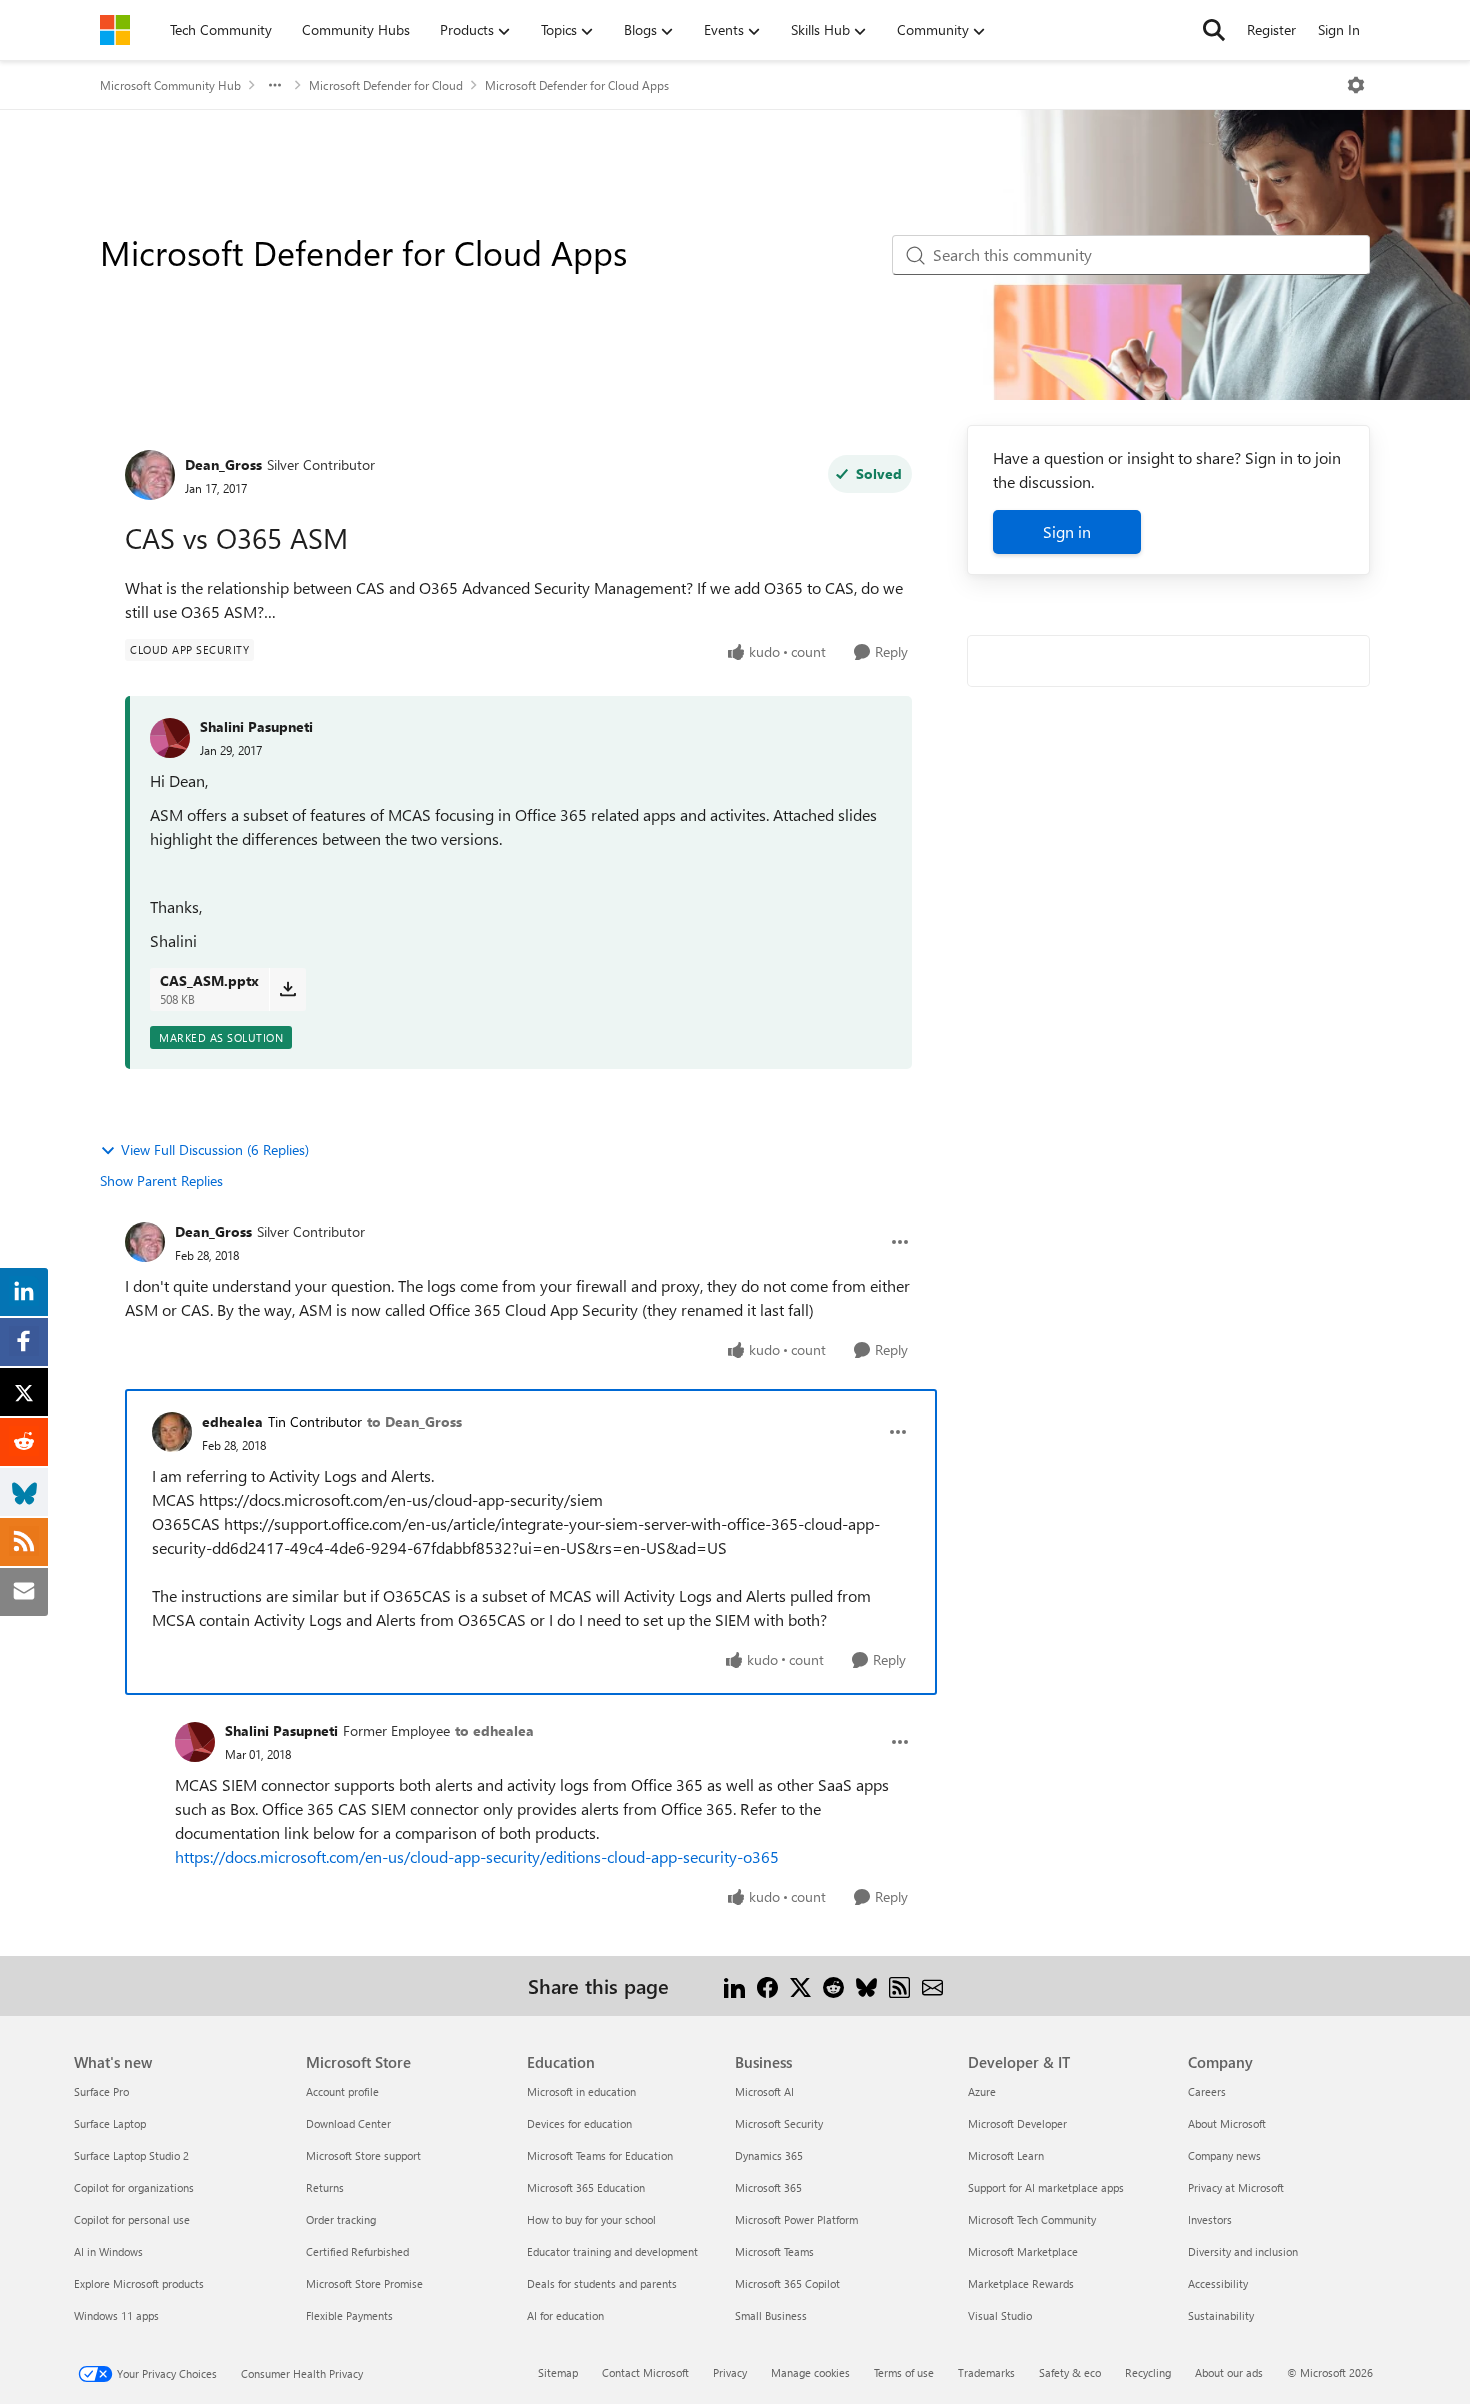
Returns (325, 2187)
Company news (1224, 2155)
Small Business (771, 2315)
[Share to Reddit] (833, 1985)
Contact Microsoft (645, 2372)
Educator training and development (612, 2251)
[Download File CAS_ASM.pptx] (287, 989)
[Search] (1214, 30)
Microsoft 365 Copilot (787, 2283)
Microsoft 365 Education (586, 2187)
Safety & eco (1070, 2372)
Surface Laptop (110, 2123)
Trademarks (986, 2372)
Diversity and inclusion (1243, 2251)
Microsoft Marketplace (1023, 2251)
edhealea (232, 1421)
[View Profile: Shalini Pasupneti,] (170, 738)
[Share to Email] (932, 1985)
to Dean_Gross (414, 1421)
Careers (1207, 2091)
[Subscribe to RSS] (899, 1985)
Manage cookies (810, 2372)
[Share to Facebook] (767, 1985)
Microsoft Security (779, 2123)
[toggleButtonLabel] (1356, 85)
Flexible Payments (349, 2315)
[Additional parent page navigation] (275, 85)
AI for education (565, 2315)
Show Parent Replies (161, 1180)
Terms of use (904, 2372)
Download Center (348, 2123)
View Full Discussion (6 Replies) (215, 1149)
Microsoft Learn (1006, 2155)
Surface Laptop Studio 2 (131, 2155)
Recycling (1148, 2372)
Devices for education (579, 2123)
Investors (1210, 2219)
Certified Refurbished (357, 2251)
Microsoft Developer (1017, 2123)
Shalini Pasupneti (256, 726)
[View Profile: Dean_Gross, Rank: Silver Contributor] (150, 475)
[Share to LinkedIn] (734, 1985)
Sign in (1067, 531)
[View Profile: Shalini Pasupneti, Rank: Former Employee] (195, 1742)
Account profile (342, 2091)
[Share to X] (800, 1985)
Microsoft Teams (774, 2251)
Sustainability (1221, 2315)
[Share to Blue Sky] (866, 1985)
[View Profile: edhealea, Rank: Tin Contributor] (172, 1432)
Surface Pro (101, 2091)
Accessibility (1218, 2283)
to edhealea (494, 1730)
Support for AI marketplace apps (1046, 2187)
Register (1271, 29)
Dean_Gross (223, 464)
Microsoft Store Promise (364, 2283)
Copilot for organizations (134, 2187)
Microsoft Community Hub (170, 85)
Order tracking (341, 2219)
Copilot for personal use (132, 2219)
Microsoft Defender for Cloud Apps (577, 85)
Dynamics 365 (769, 2155)
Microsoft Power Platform (796, 2219)
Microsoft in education (581, 2091)
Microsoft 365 (768, 2187)
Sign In (1339, 29)
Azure (982, 2091)
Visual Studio (1000, 2315)
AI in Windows (108, 2251)
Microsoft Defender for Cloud (386, 85)
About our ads (1229, 2372)
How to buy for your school (591, 2219)
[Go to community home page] (115, 30)
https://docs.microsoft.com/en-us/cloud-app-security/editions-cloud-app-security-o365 (477, 1856)
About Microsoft (1227, 2123)
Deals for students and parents (602, 2283)
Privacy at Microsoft (1236, 2187)
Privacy (730, 2372)
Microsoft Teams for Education (600, 2155)
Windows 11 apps (116, 2315)
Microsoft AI (764, 2091)
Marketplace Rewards (1021, 2283)
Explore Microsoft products (139, 2283)
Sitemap (558, 2372)
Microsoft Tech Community (1032, 2219)
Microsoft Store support (363, 2155)
